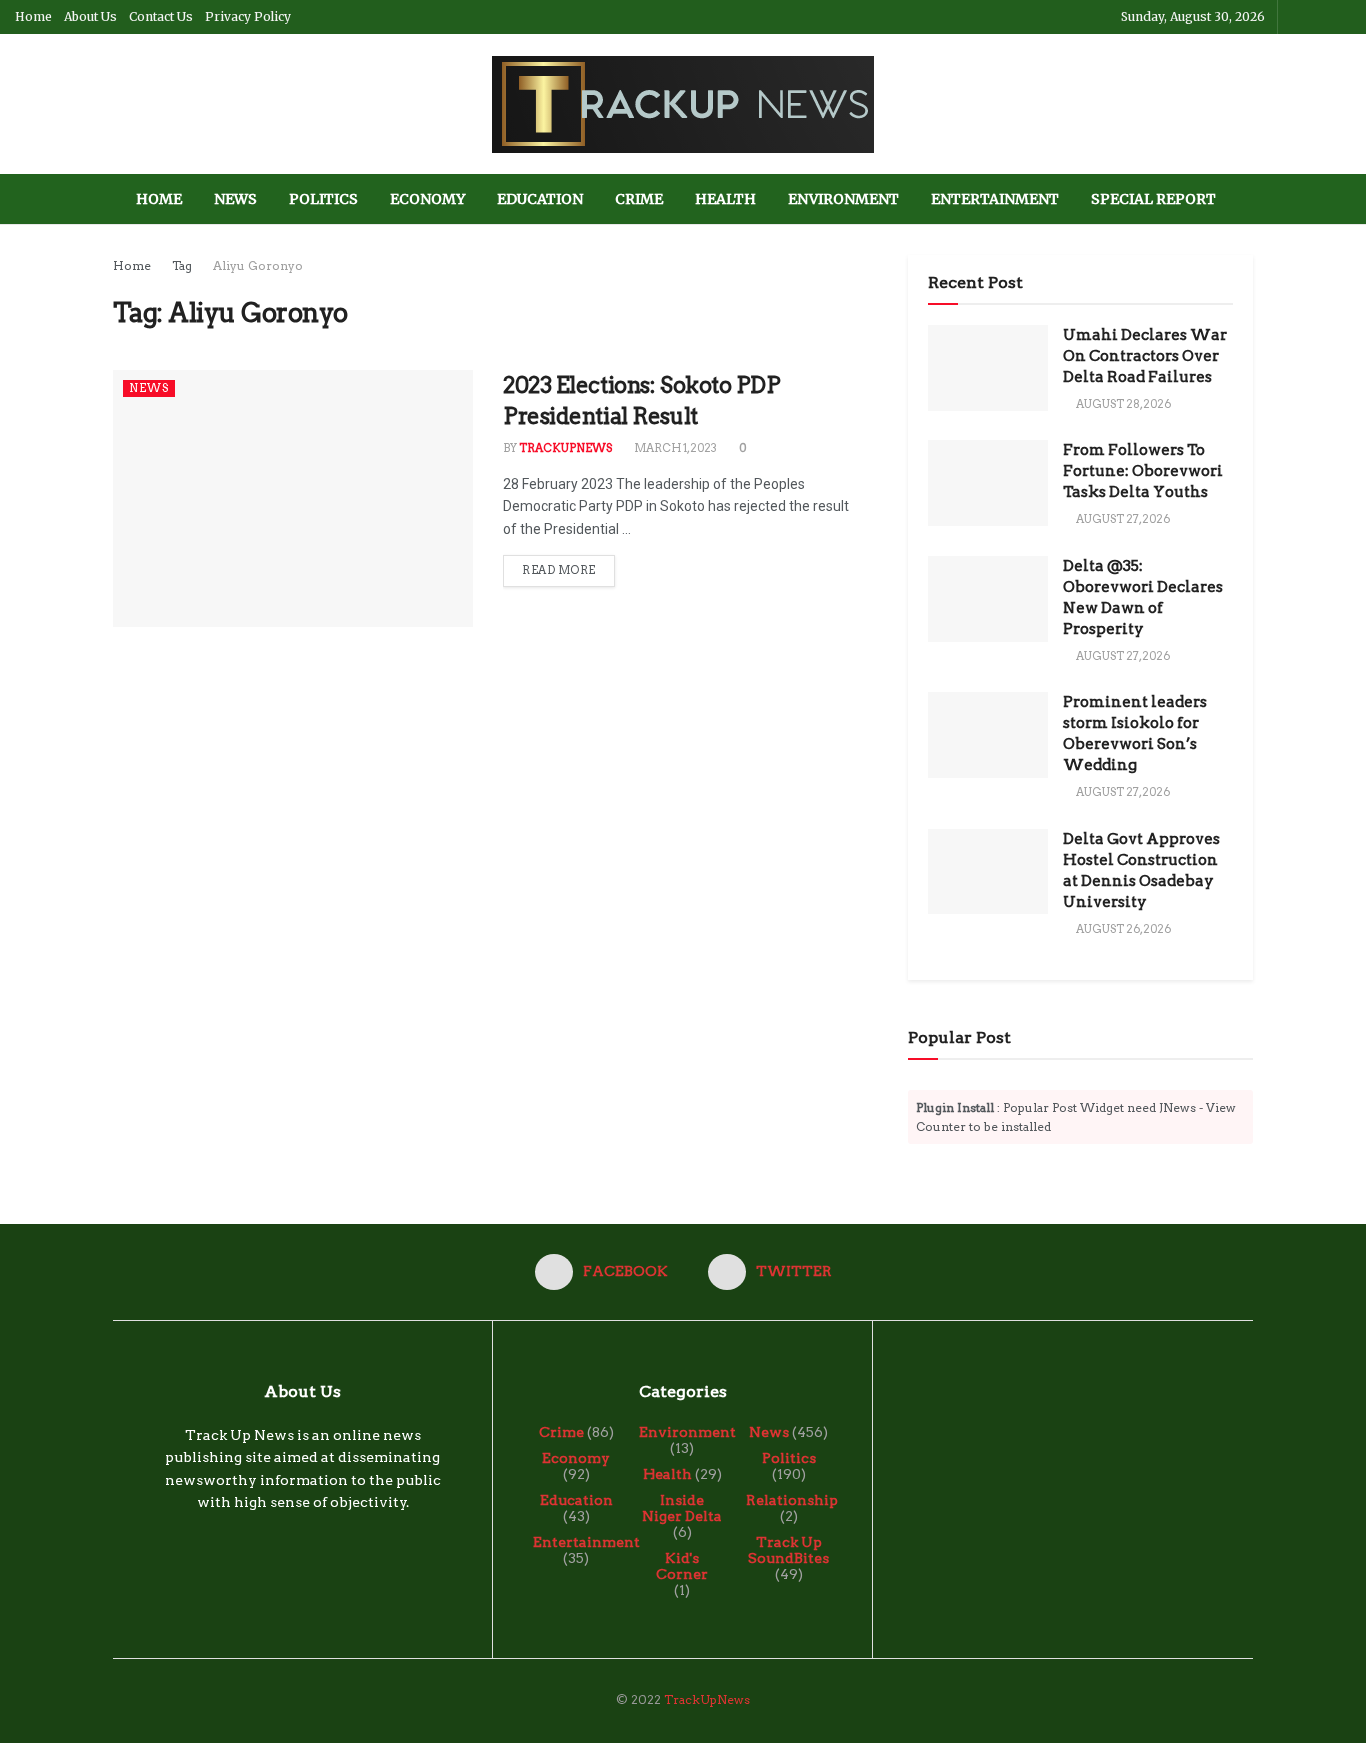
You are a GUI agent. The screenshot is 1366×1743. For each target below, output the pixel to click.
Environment (843, 199)
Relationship (792, 1500)
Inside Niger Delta (682, 1508)
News (235, 199)
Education (540, 199)
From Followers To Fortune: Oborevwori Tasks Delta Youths (1143, 471)
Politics (323, 199)
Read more (559, 570)
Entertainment (995, 199)
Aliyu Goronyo (258, 265)
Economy (427, 199)
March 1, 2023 (674, 448)
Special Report (1153, 199)
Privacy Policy (248, 16)
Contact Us (161, 16)
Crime (639, 199)
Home (33, 16)
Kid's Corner (682, 1566)
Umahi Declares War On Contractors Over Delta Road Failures (1145, 356)
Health (725, 199)
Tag (182, 265)
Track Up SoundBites (788, 1550)
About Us (90, 16)
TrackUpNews (565, 448)
